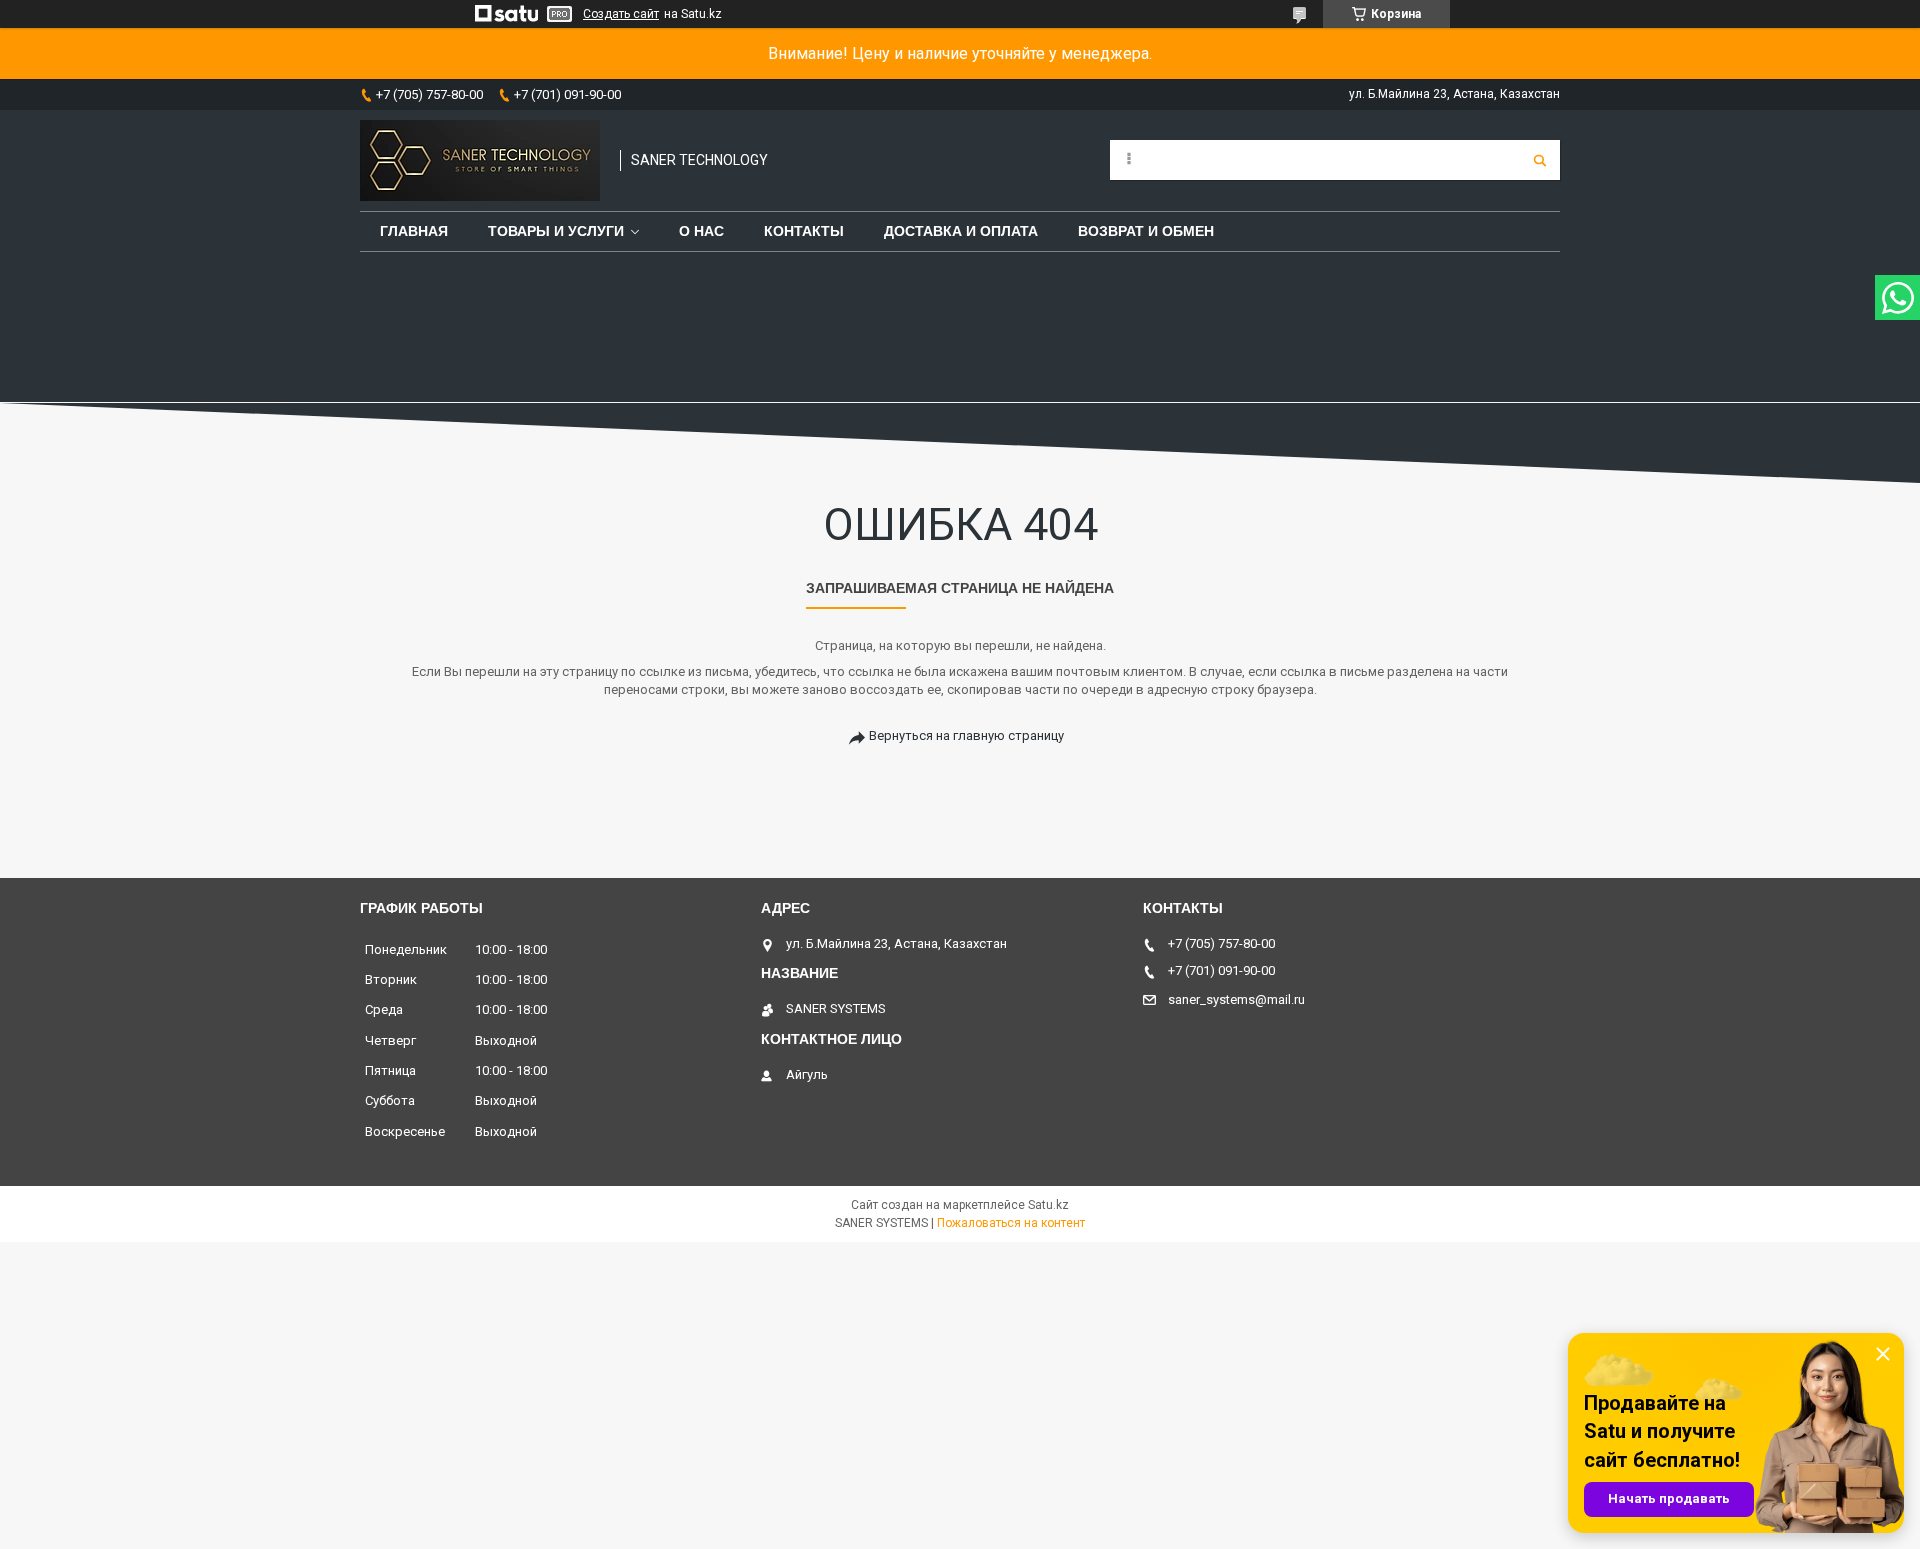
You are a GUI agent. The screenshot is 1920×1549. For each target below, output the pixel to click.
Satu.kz (1048, 1205)
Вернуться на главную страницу (966, 735)
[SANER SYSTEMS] (480, 160)
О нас (701, 231)
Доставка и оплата (961, 231)
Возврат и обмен (1146, 231)
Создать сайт (621, 14)
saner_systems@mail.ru (1236, 999)
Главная (414, 231)
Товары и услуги (556, 231)
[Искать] (1540, 160)
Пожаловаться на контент (1011, 1223)
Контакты (804, 231)
